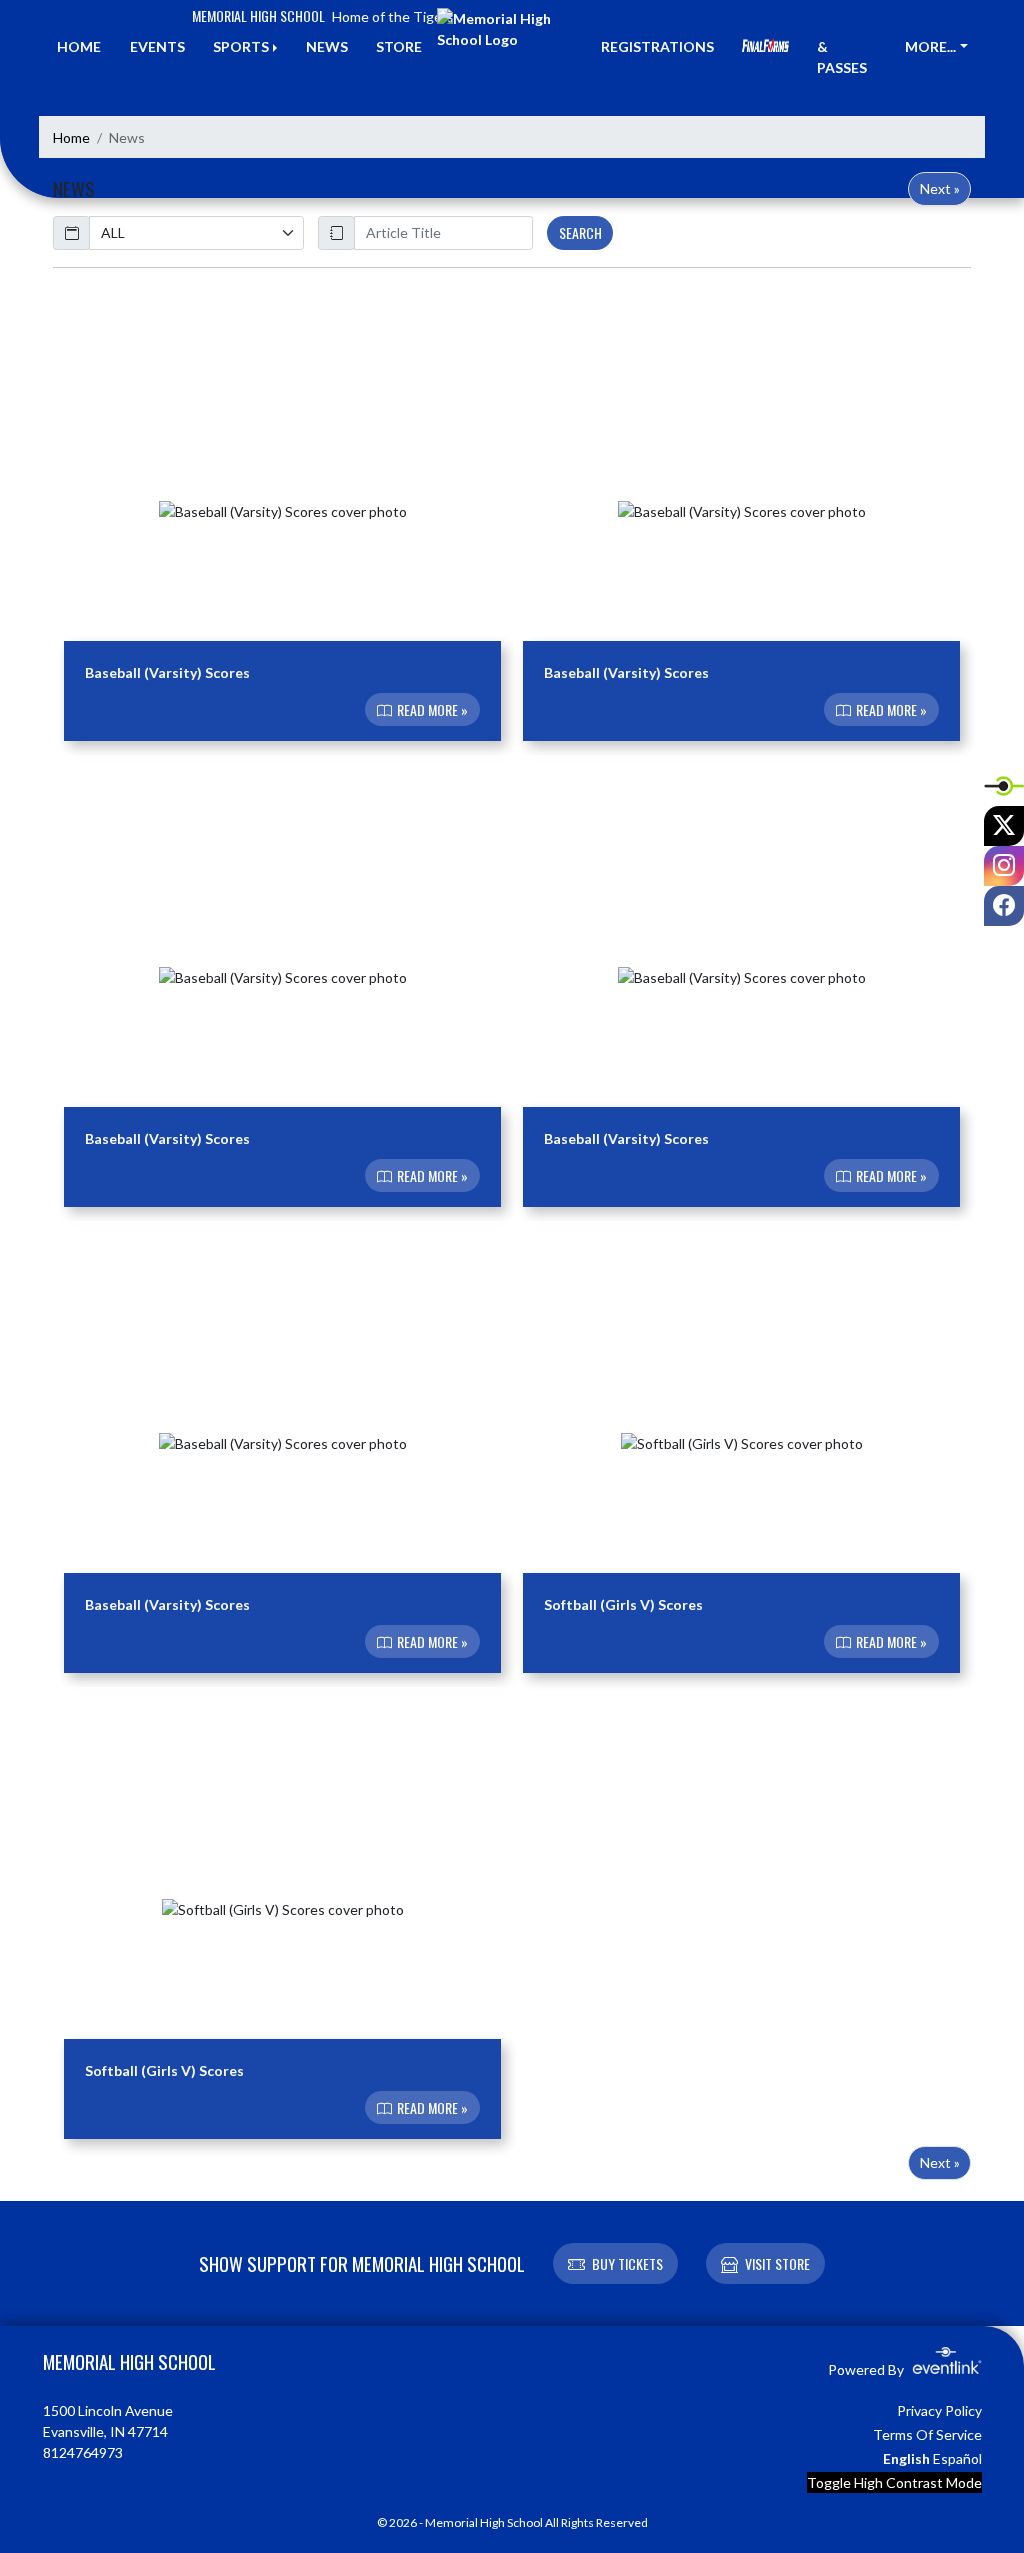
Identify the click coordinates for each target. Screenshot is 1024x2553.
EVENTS (157, 46)
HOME (79, 46)
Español (957, 2458)
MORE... (930, 46)
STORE (399, 46)
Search (580, 232)
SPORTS (241, 46)
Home (71, 137)
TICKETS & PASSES (847, 46)
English (906, 2458)
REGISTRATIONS (657, 46)
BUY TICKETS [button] (627, 2263)
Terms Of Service (927, 2434)
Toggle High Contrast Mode (894, 2482)
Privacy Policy (939, 2410)
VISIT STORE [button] (777, 2263)
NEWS (327, 46)
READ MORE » (431, 709)
